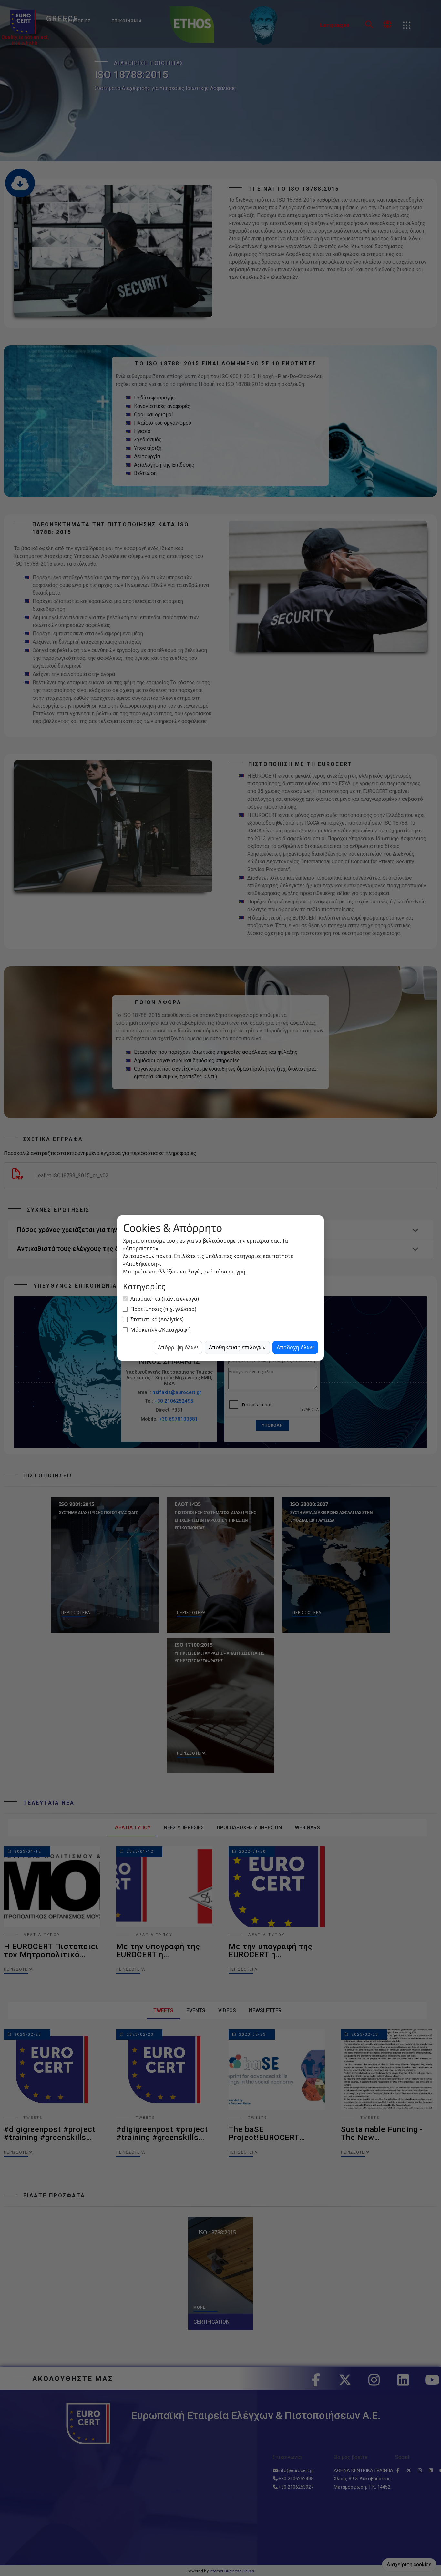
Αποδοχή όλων (295, 1347)
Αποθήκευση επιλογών (237, 1347)
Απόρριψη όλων (178, 1347)
